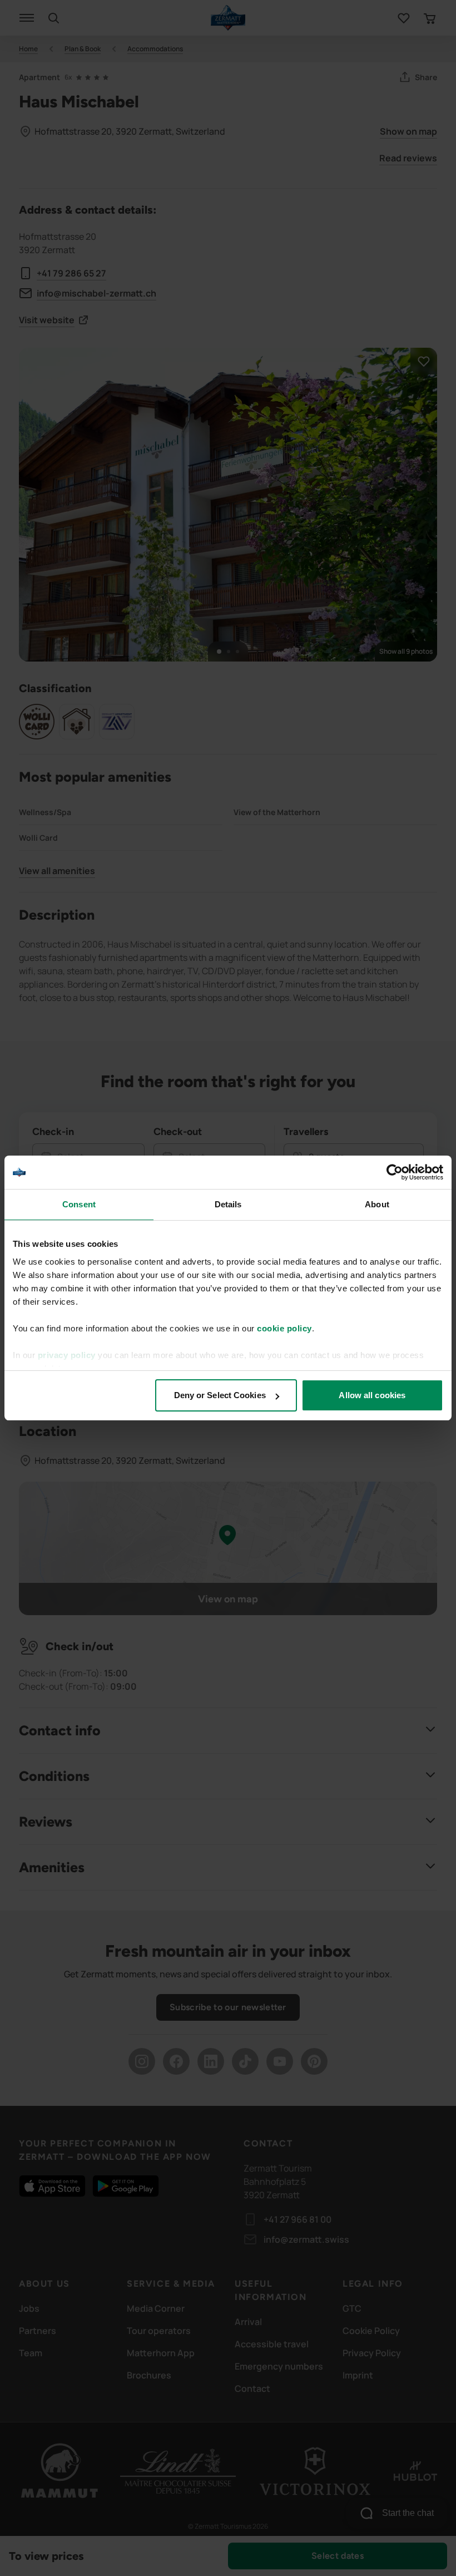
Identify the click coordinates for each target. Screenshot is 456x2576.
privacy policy (67, 1355)
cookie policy (284, 1328)
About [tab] (377, 1204)
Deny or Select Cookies (220, 1395)
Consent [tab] (79, 1204)
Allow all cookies (372, 1395)
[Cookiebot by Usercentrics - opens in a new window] (395, 1172)
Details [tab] (228, 1204)
